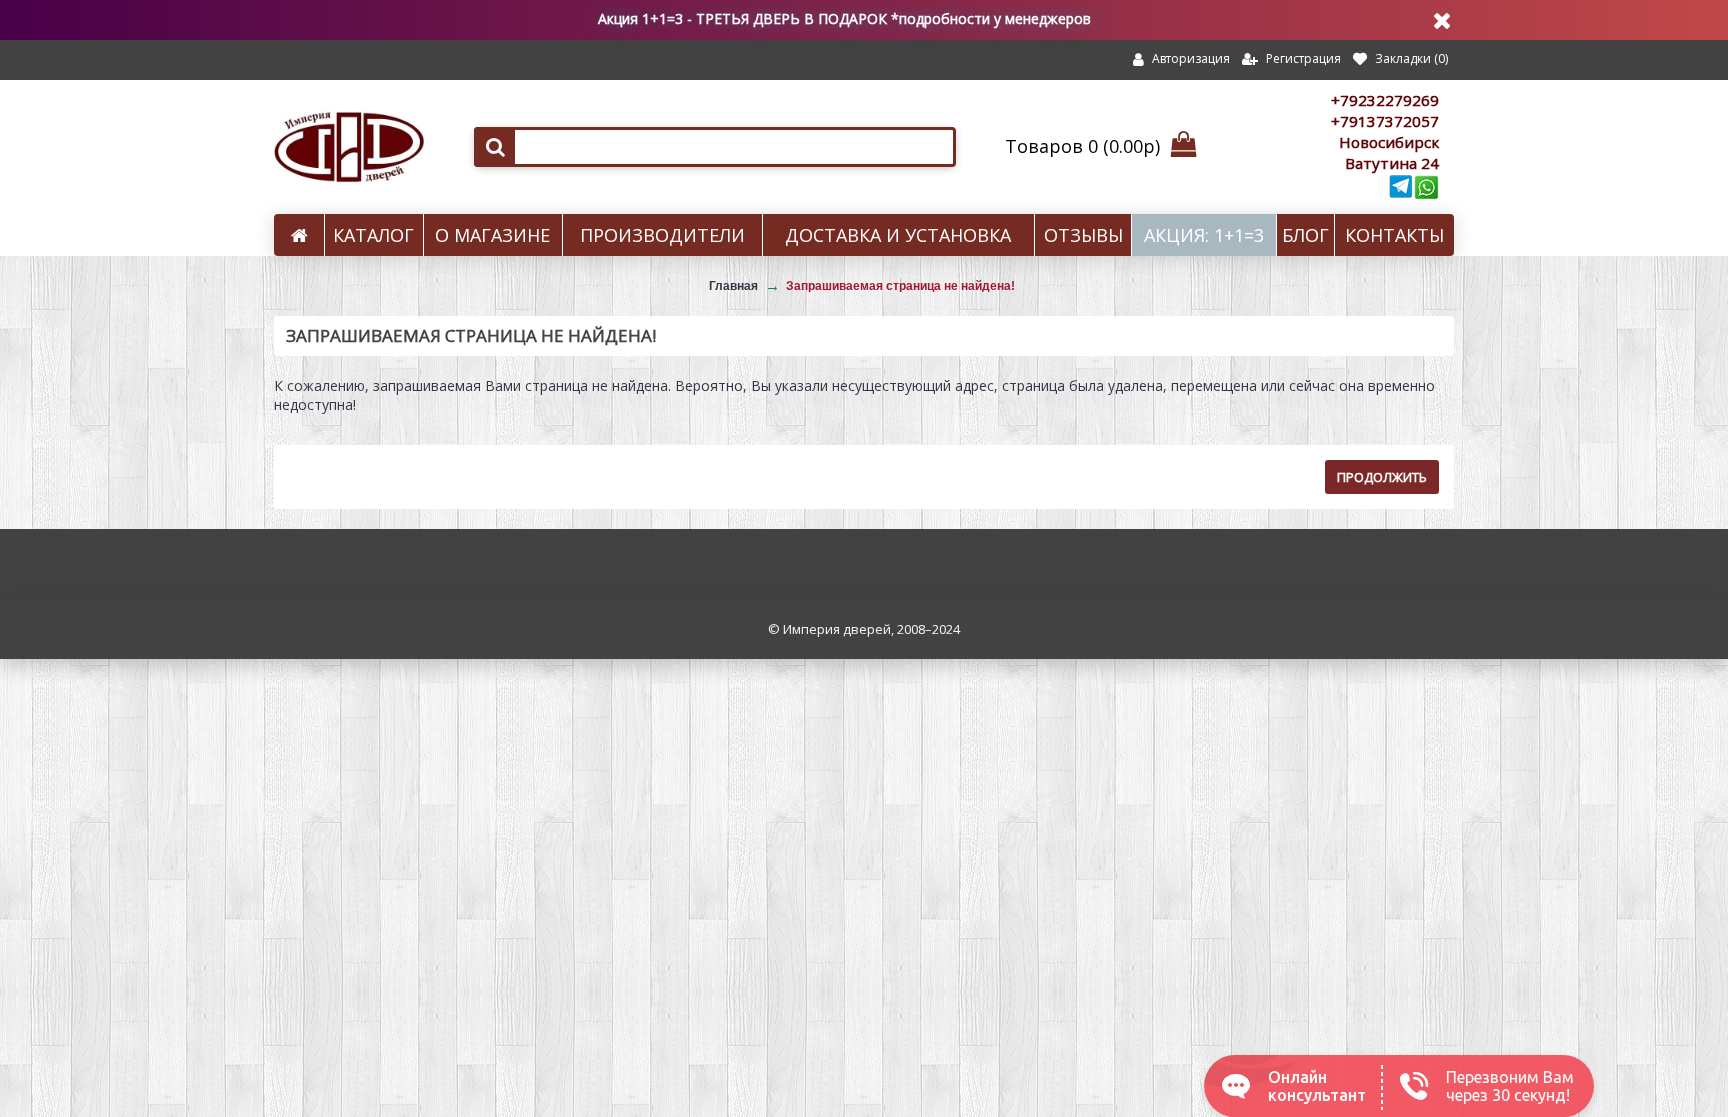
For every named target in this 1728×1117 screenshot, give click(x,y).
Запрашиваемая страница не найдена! (900, 286)
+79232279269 (1385, 100)
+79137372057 (1385, 121)
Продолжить (1382, 477)
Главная (733, 286)
